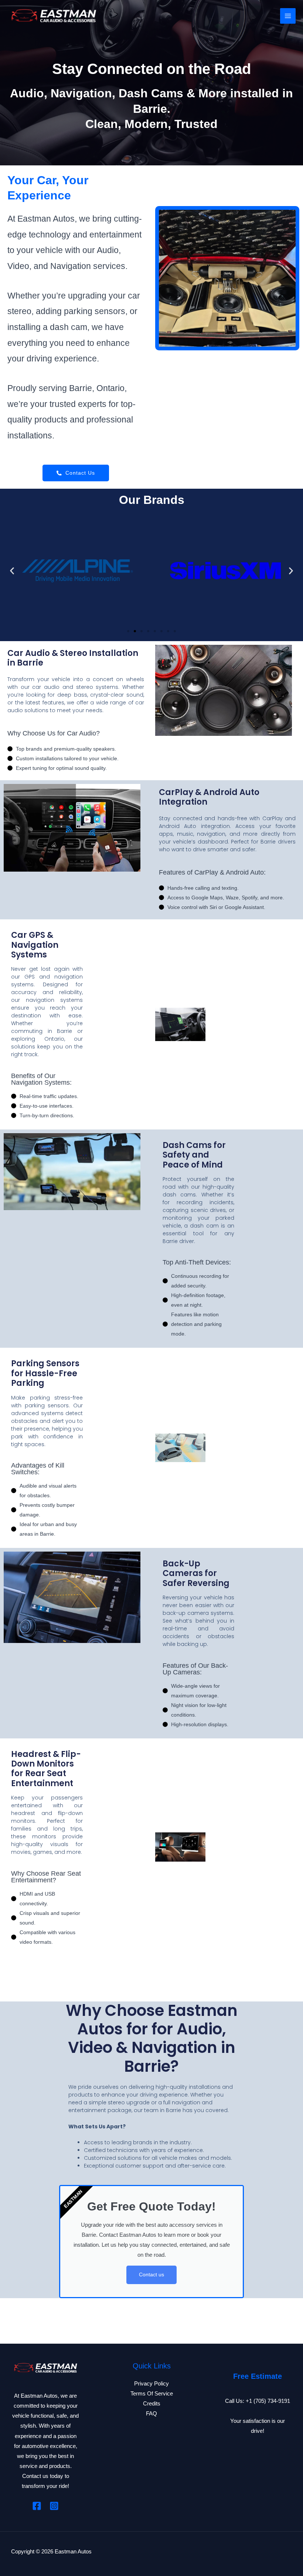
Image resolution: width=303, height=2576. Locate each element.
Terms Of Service (152, 2394)
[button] (12, 571)
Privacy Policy (151, 2384)
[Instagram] (54, 2506)
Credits (152, 2404)
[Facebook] (37, 2506)
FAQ (151, 2414)
